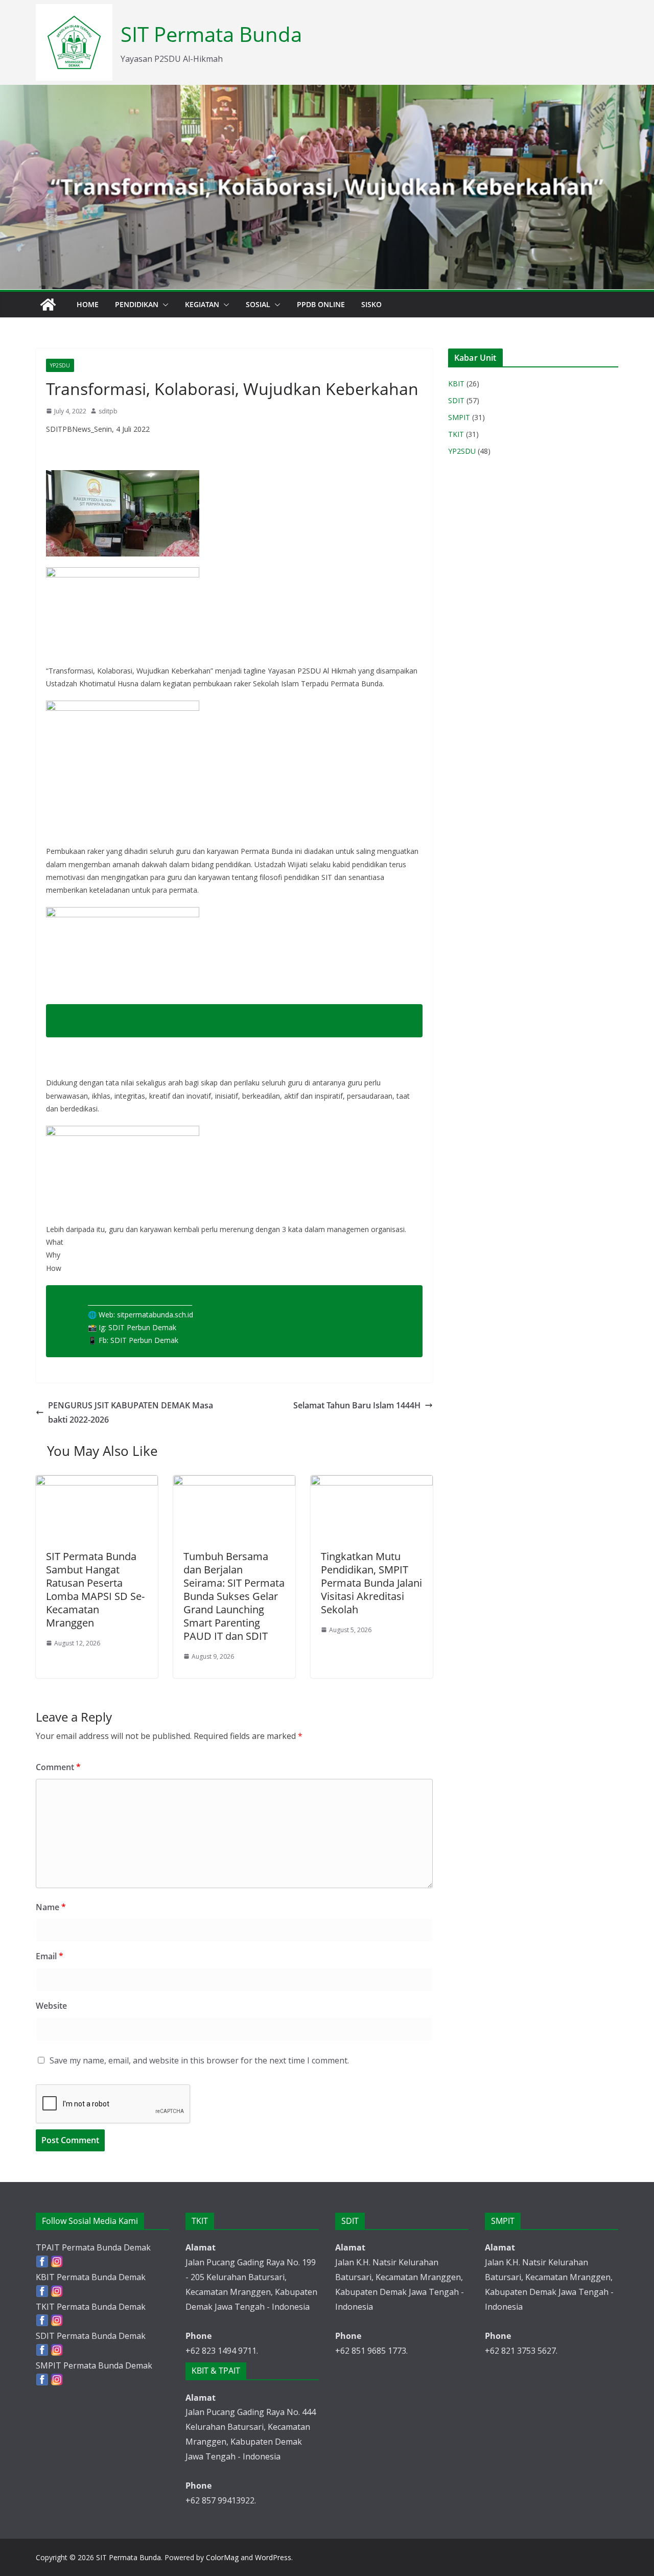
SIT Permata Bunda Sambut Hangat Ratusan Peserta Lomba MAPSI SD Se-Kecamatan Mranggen (95, 1589)
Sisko (371, 304)
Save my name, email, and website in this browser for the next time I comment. (199, 2060)
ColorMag (222, 2557)
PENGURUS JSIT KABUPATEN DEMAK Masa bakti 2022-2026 (131, 1413)
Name (51, 1907)
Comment (58, 1767)
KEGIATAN (202, 304)
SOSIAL (258, 304)
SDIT (456, 400)
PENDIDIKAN (137, 304)
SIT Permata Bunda (211, 34)
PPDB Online (321, 304)
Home (88, 304)
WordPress (273, 2557)
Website (51, 2006)
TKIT (456, 434)
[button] (163, 305)
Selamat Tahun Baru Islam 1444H (357, 1405)
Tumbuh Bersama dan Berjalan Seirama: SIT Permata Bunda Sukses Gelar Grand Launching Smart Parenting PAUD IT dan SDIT (234, 1596)
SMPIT (459, 417)
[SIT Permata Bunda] (48, 305)
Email (50, 1956)
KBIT (456, 384)
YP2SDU (60, 365)
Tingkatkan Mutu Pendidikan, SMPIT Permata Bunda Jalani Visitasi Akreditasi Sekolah (371, 1583)
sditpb (108, 411)
